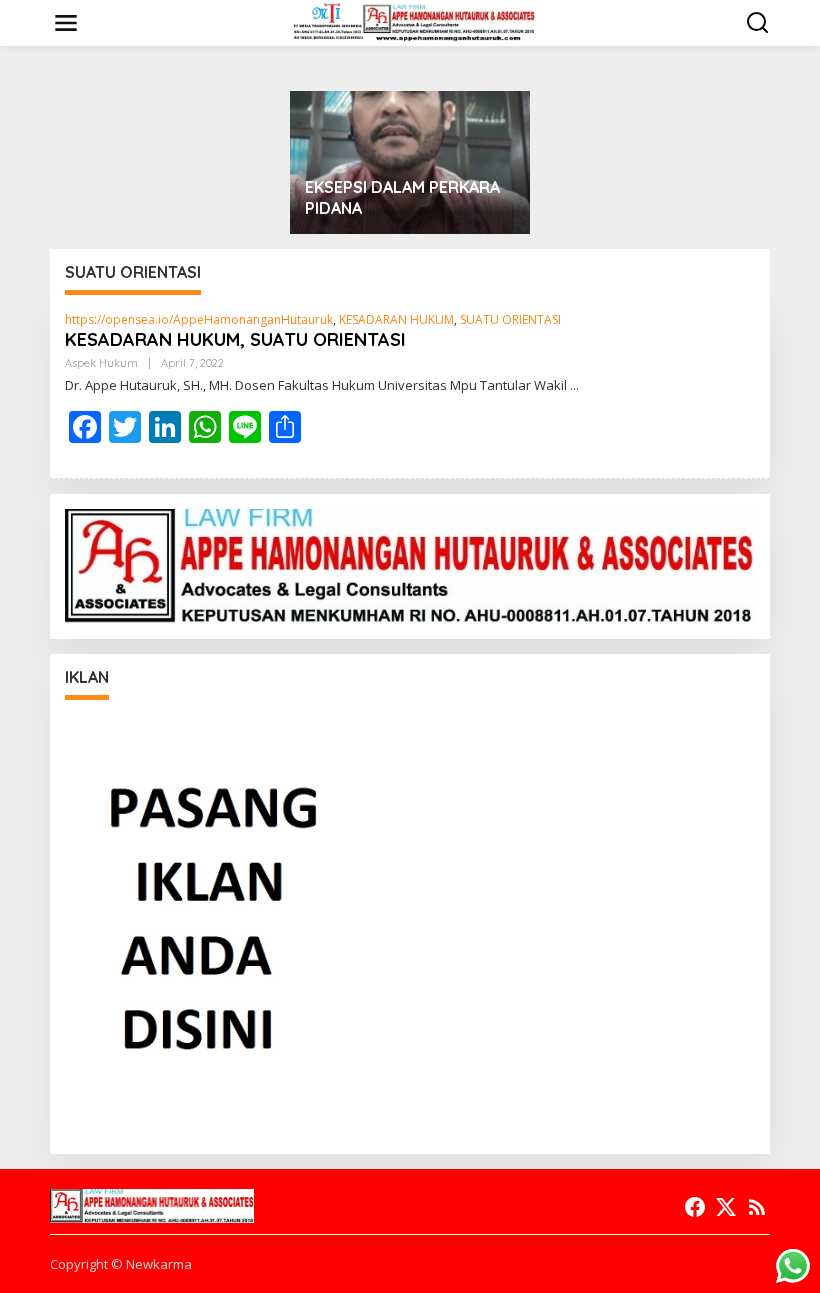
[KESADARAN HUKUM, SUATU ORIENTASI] (574, 385)
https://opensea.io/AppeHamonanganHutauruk (199, 319)
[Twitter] (726, 1207)
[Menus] (66, 23)
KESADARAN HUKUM (396, 319)
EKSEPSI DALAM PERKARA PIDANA (402, 197)
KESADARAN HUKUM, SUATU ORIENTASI (235, 339)
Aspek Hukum (101, 363)
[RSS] (757, 1207)
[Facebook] (695, 1207)
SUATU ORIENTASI (510, 319)
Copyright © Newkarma (121, 1264)
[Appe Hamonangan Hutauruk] (414, 21)
